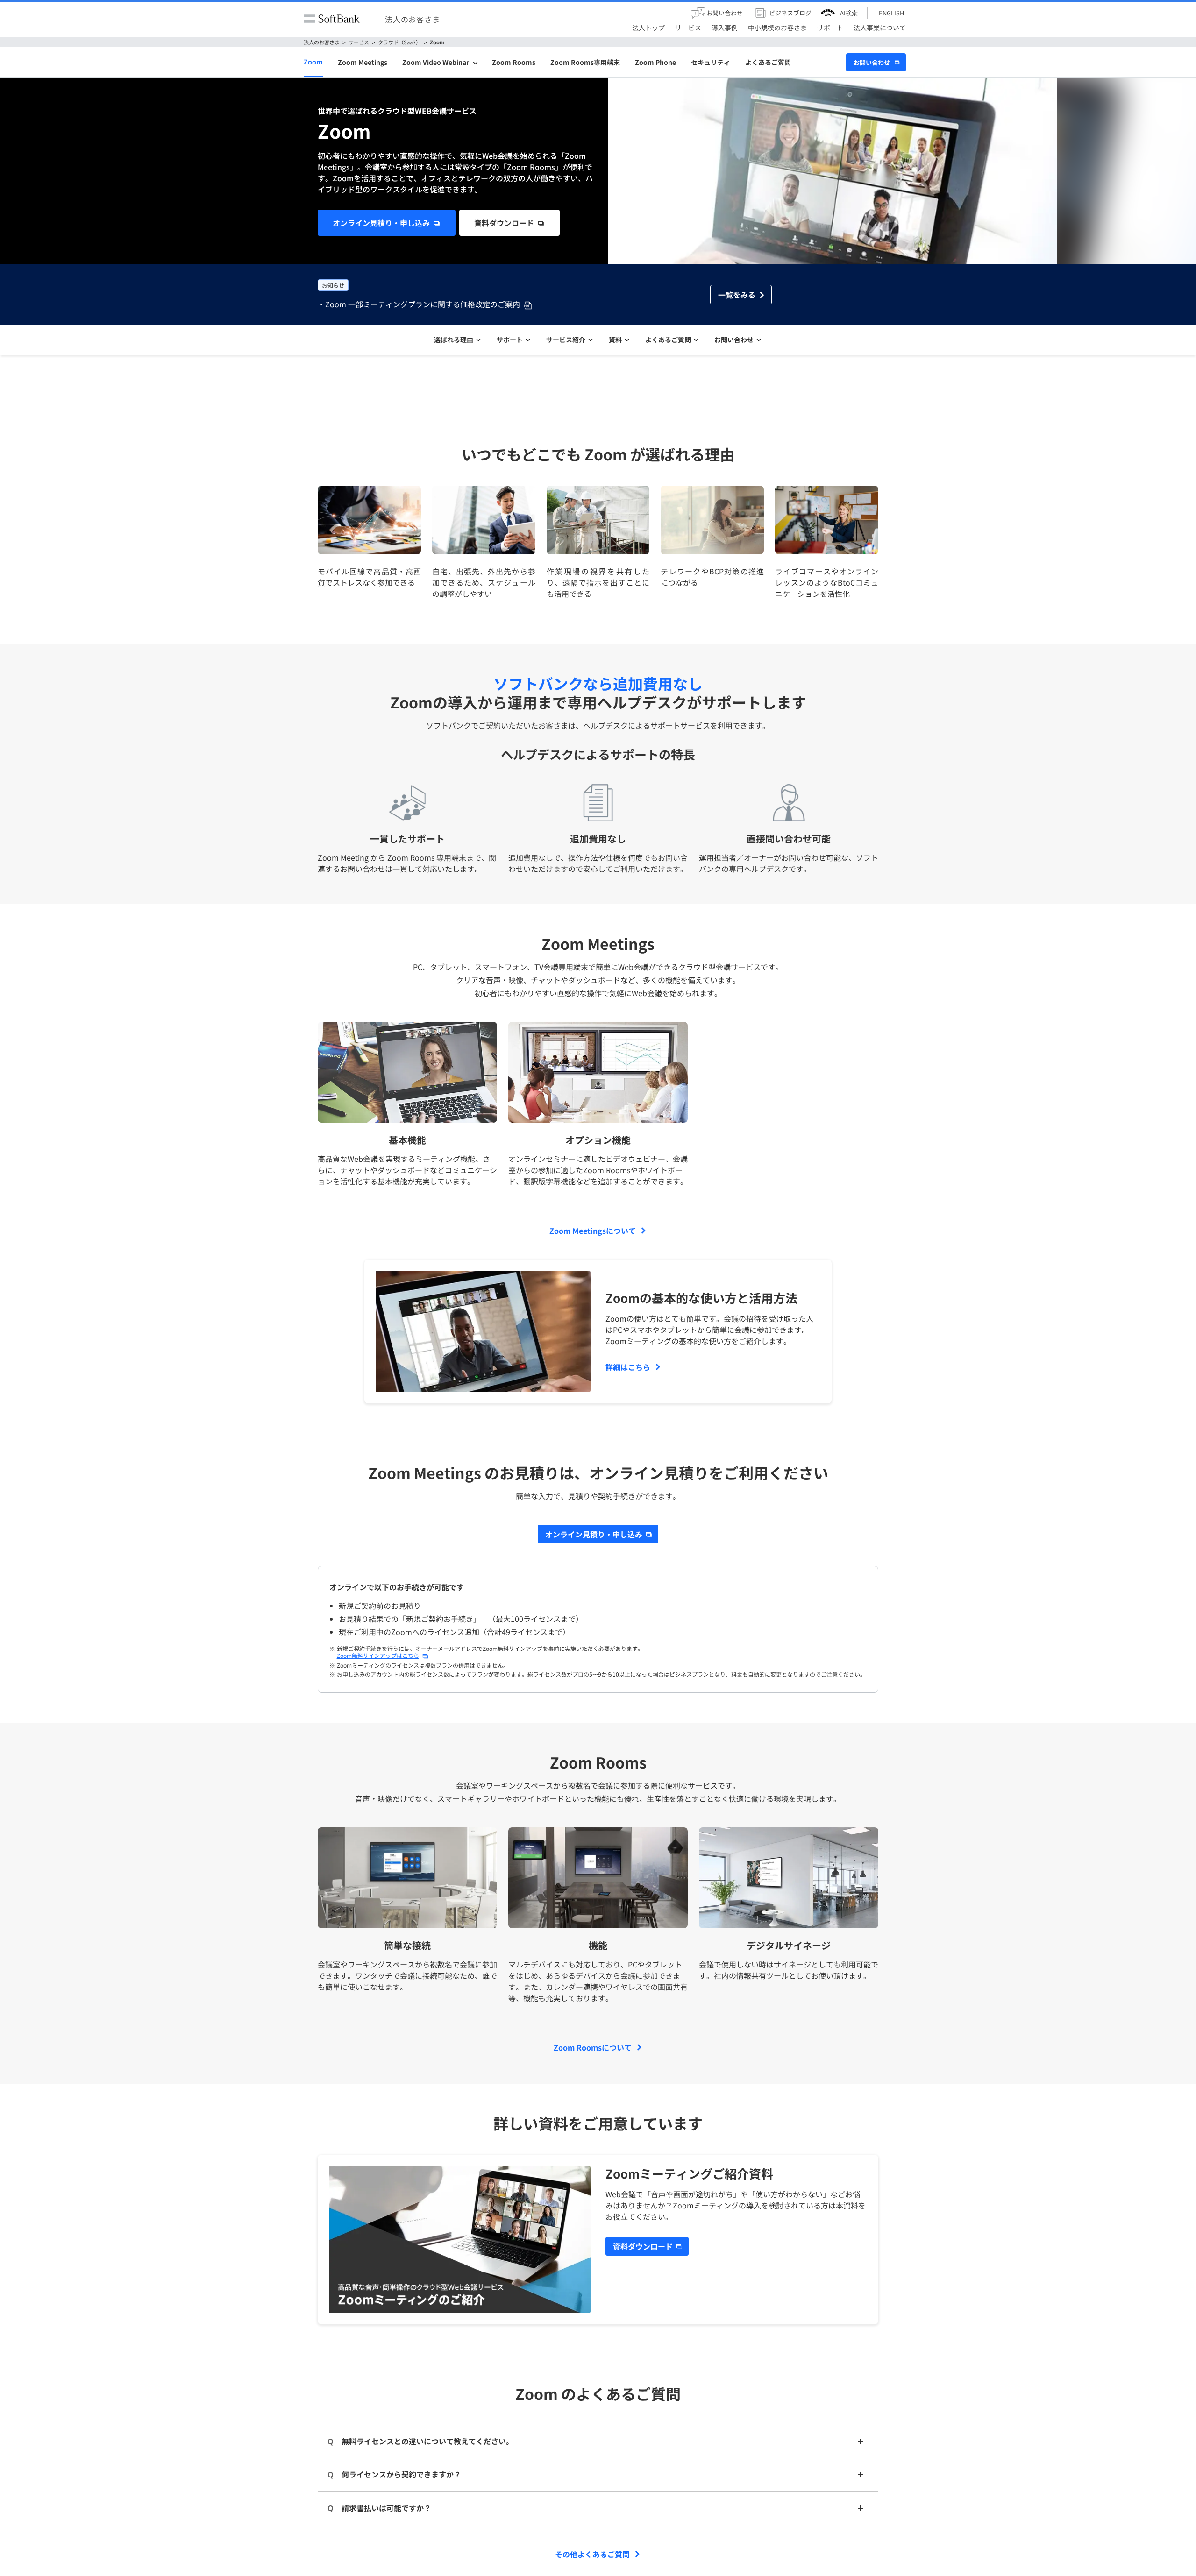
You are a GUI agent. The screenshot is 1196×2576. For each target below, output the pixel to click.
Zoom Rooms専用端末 (585, 62)
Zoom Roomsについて (593, 2047)
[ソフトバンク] (332, 19)
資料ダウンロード (504, 223)
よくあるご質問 (768, 62)
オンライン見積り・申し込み (381, 223)
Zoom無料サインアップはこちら (378, 1655)
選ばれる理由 (454, 340)
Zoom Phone (655, 62)
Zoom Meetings (363, 62)
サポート (510, 340)
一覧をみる (737, 295)
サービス (359, 42)
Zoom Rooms (514, 62)
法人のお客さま (413, 19)
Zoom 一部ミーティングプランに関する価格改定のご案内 (423, 304)
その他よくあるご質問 (592, 2554)
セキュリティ (711, 62)
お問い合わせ (872, 62)
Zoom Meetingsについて (593, 1231)
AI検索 (849, 13)
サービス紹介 (566, 340)
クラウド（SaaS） (399, 42)
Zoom (437, 42)
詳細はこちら (628, 1367)
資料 (615, 340)
